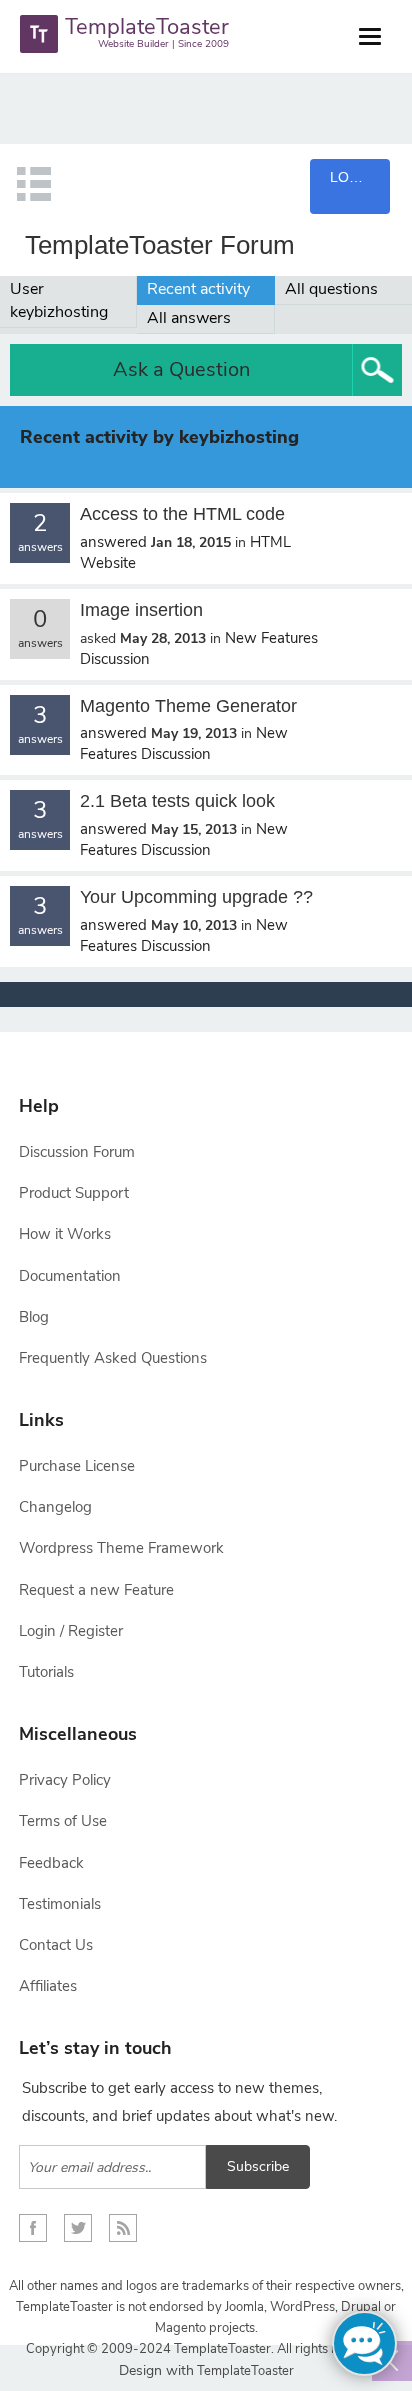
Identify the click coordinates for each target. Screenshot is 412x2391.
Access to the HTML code (182, 514)
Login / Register (71, 1631)
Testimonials (60, 1904)
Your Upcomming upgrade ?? (196, 897)
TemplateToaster (244, 2371)
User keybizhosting (59, 300)
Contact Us (56, 1945)
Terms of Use (63, 1821)
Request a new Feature (96, 1590)
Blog (34, 1317)
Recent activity (198, 289)
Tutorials (46, 1672)
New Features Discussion (184, 743)
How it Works (65, 1234)
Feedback (51, 1863)
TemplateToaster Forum (160, 245)
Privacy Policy (65, 1780)
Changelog (55, 1507)
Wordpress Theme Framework (121, 1548)
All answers (189, 318)
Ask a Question (181, 369)
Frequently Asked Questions (113, 1358)
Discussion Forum (77, 1152)
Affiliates (48, 1986)
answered (113, 542)
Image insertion (141, 610)
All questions (331, 289)
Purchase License (77, 1466)
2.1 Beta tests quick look (177, 801)
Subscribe (258, 2166)
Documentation (70, 1276)
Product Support (74, 1193)
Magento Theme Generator (188, 706)
